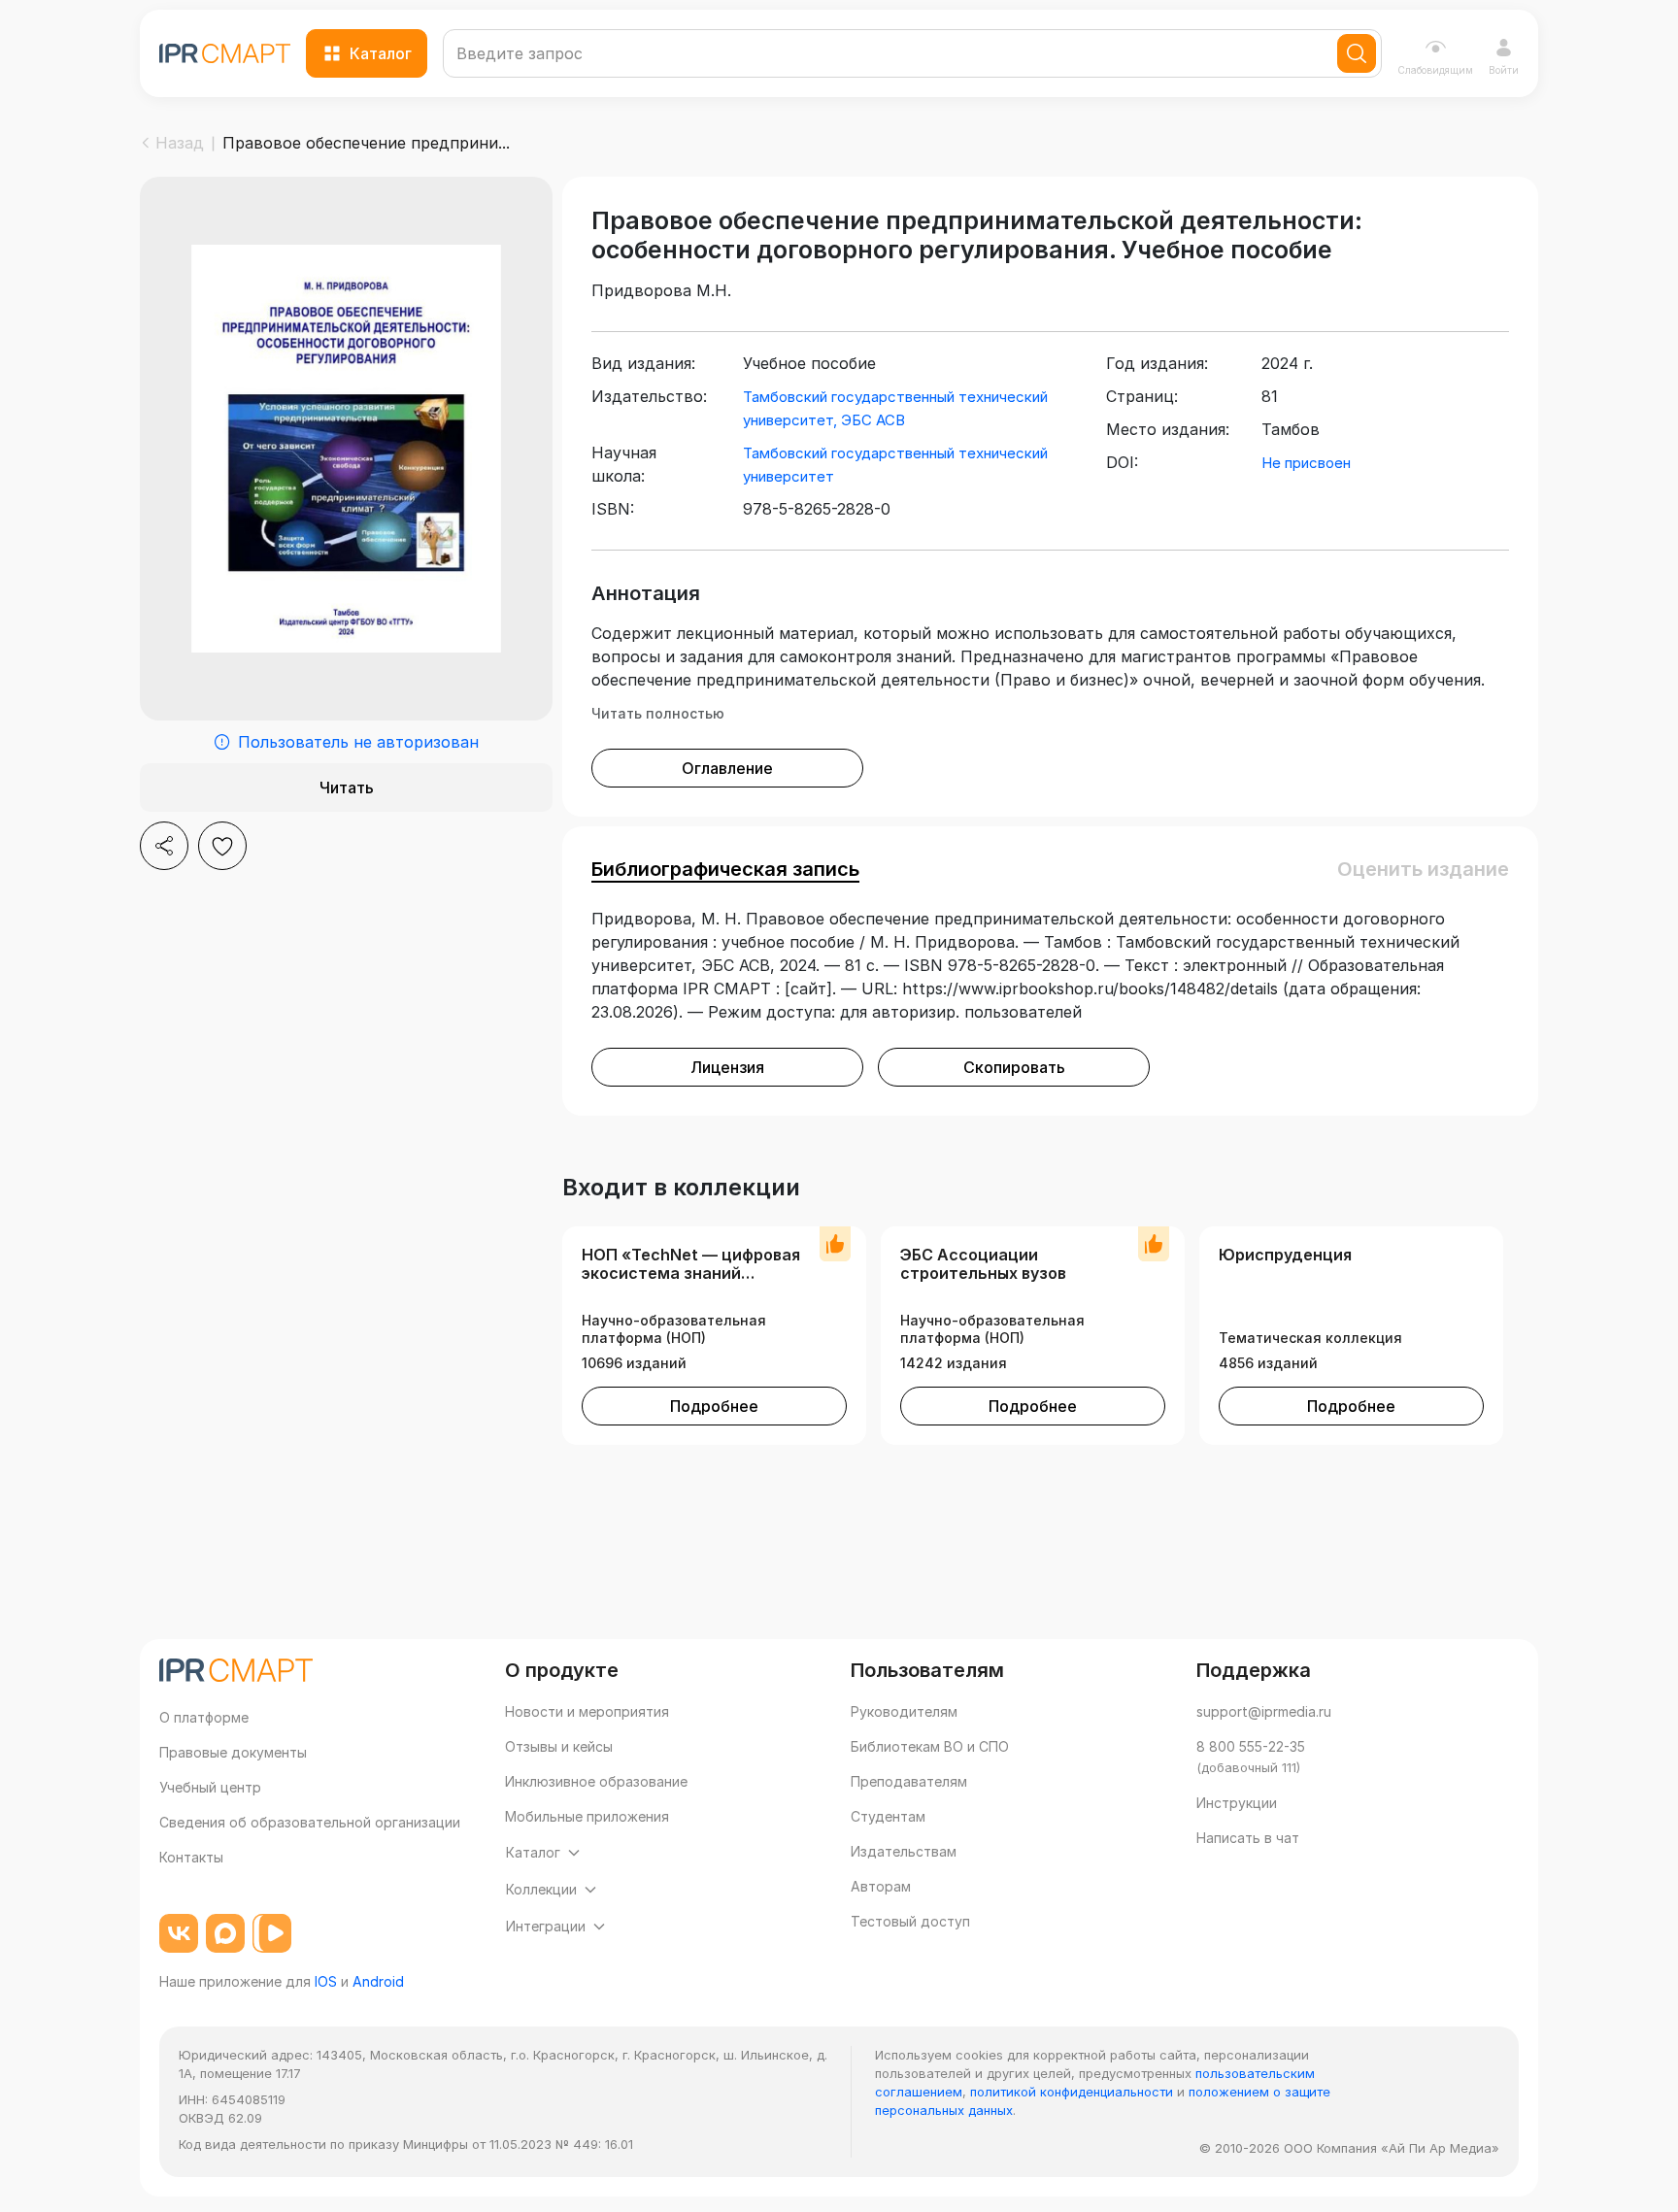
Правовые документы (233, 1752)
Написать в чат (1248, 1838)
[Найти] (1357, 53)
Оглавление (727, 768)
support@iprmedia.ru (1264, 1711)
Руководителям (904, 1711)
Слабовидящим (1435, 70)
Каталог (381, 53)
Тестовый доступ (910, 1921)
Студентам (888, 1816)
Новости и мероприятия (587, 1711)
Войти (1504, 70)
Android (378, 1981)
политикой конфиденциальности (1072, 2092)
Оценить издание (1423, 869)
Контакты (191, 1857)
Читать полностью (658, 713)
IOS (326, 1981)
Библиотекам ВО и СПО (930, 1746)
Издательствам (904, 1851)
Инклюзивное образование (596, 1781)
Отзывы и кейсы (559, 1746)
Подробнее (714, 1406)
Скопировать (1014, 1067)
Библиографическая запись (725, 869)
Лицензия (727, 1067)
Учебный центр (210, 1787)
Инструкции (1237, 1803)
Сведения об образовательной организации (310, 1822)
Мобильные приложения (587, 1816)
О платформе (204, 1717)
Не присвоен (1306, 463)
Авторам (881, 1886)
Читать (347, 788)
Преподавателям (909, 1781)
